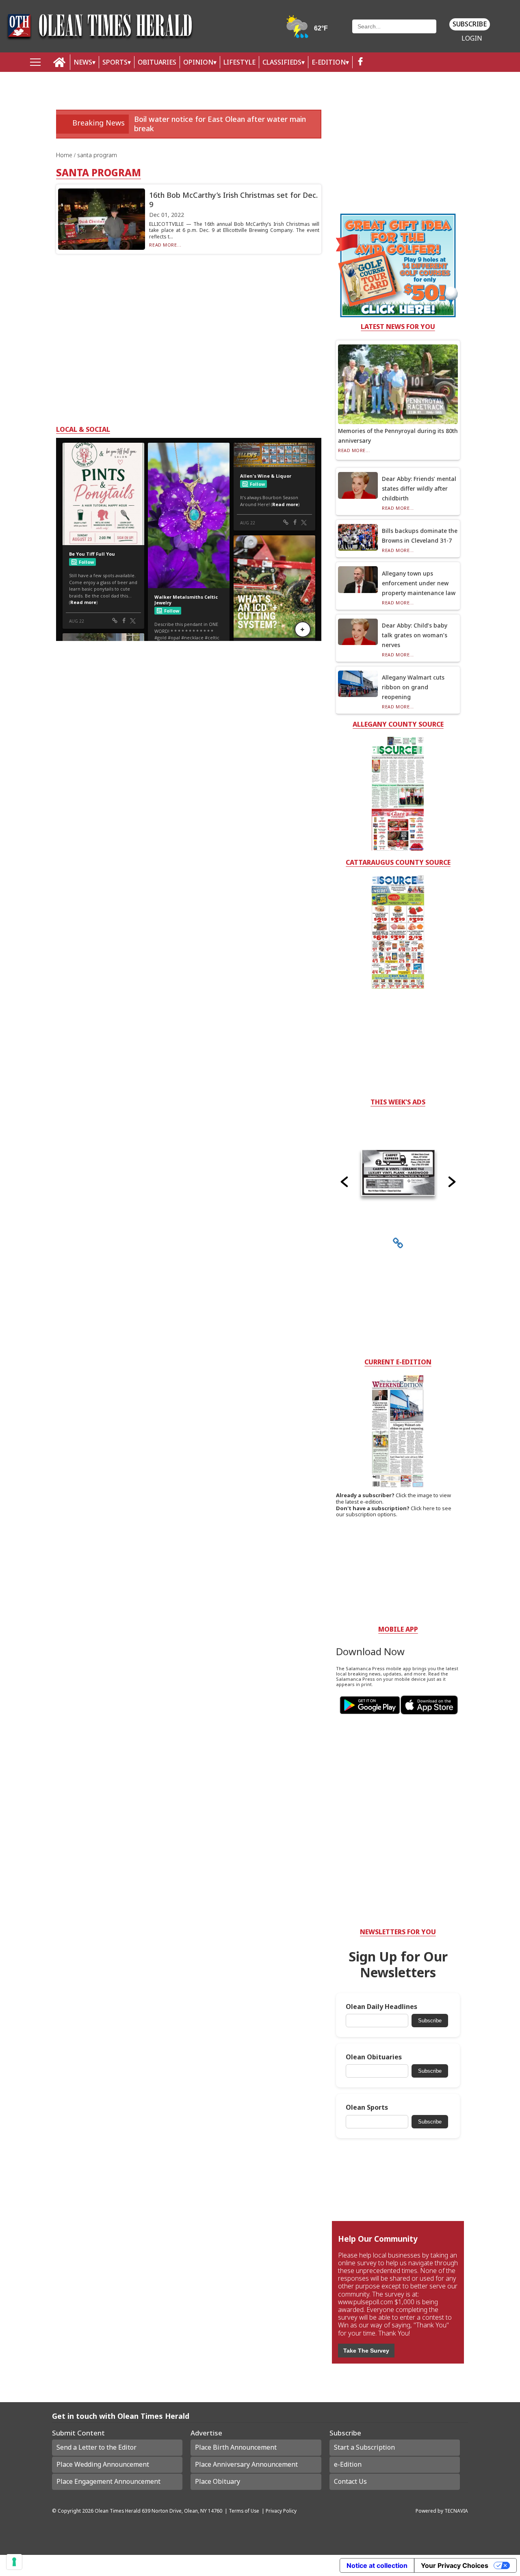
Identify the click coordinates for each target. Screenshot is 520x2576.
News (83, 62)
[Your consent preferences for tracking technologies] (14, 2562)
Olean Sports (367, 2107)
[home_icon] (60, 62)
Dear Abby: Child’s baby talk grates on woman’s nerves (415, 635)
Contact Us (350, 2481)
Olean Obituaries (374, 2057)
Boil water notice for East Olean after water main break (220, 124)
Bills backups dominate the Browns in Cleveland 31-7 (420, 536)
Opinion (198, 62)
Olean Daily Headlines (381, 2007)
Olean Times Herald (118, 2511)
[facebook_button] (360, 62)
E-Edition (329, 62)
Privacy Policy (281, 2511)
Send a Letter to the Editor (96, 2447)
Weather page (308, 30)
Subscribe (470, 24)
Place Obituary (218, 2481)
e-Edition (348, 2464)
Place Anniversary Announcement (246, 2464)
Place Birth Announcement (236, 2447)
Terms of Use (244, 2511)
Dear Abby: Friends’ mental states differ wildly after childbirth (419, 488)
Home (65, 155)
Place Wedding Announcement (103, 2464)
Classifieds (282, 62)
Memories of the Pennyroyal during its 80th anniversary (398, 436)
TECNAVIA (456, 2511)
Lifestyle (239, 62)
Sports (115, 62)
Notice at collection (377, 2565)
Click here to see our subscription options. (394, 1511)
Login (472, 38)
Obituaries (157, 62)
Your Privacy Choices (455, 2565)
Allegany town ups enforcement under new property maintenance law (419, 583)
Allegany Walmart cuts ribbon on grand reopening (413, 687)
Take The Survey (366, 2351)
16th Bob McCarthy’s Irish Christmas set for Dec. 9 (233, 200)
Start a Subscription (364, 2447)
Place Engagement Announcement (108, 2481)
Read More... (165, 245)
